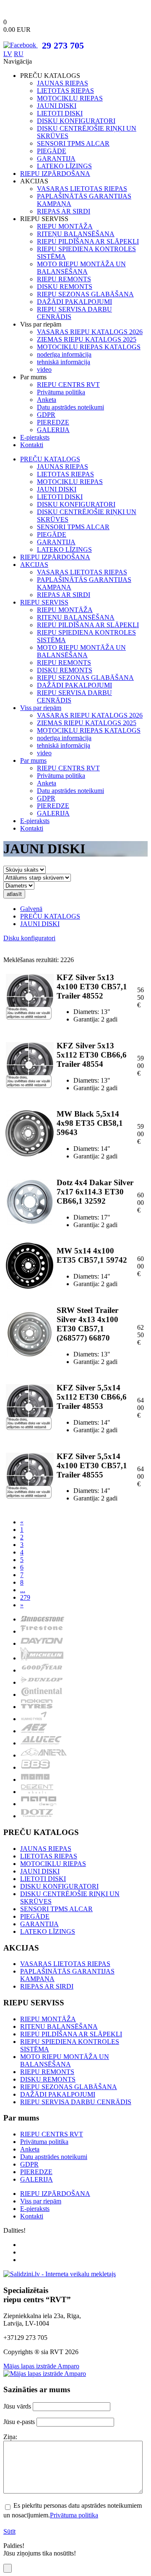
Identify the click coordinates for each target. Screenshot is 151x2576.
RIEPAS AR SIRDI (64, 211)
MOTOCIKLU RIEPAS (70, 98)
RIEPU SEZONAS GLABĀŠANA (85, 294)
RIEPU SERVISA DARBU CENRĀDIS (76, 2102)
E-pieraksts (35, 437)
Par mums (33, 760)
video (44, 369)
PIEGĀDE (52, 151)
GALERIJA (53, 430)
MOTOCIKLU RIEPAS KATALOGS (89, 347)
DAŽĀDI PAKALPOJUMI (74, 302)
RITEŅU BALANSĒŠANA (76, 234)
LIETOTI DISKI (60, 113)
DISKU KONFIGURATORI (76, 121)
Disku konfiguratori (29, 938)
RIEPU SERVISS (44, 602)
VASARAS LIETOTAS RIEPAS (82, 189)
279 (25, 1597)
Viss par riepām (41, 708)
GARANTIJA (56, 158)
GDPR (46, 415)
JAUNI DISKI (57, 106)
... (23, 1590)
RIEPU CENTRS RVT (68, 385)
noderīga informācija (64, 354)
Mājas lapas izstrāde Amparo (41, 2366)
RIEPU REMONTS (64, 279)
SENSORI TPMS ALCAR (73, 143)
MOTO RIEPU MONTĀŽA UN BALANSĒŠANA (81, 268)
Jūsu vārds (17, 2406)
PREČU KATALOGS (50, 459)
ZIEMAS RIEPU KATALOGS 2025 (87, 339)
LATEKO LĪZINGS (64, 166)
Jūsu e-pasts (19, 2422)
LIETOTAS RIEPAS (65, 91)
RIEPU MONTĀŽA (65, 226)
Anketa (47, 400)
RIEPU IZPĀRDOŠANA (55, 174)
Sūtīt (9, 2531)
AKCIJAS (34, 565)
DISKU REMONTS (65, 287)
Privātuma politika (61, 392)
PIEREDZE (53, 422)
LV (8, 54)
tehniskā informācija (64, 362)
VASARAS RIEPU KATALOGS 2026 (90, 332)
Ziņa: (10, 2437)
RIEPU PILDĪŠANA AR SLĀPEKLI (88, 241)
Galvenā (31, 909)
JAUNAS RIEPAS (62, 83)
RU (19, 54)
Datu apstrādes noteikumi (70, 407)
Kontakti (32, 445)
